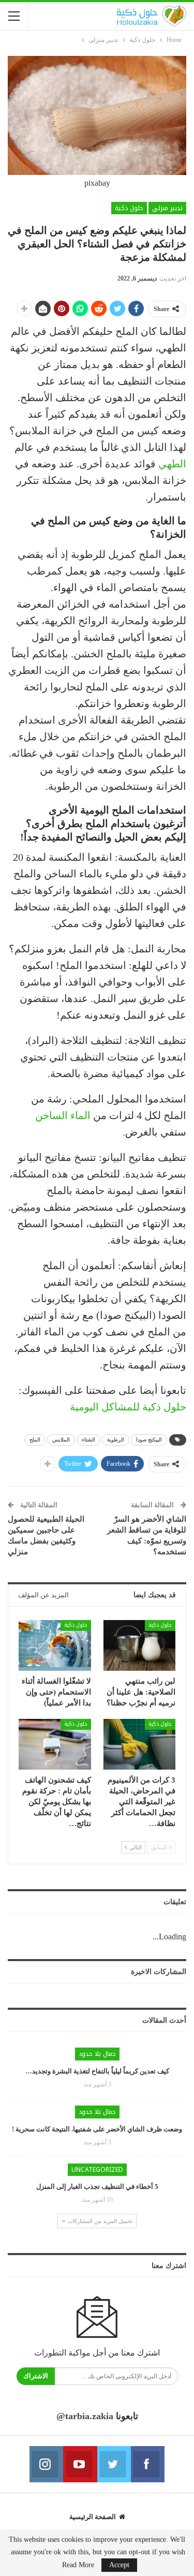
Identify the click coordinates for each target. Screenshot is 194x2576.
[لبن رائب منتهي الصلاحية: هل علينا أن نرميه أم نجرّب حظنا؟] (140, 1645)
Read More (78, 2565)
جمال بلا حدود (97, 2054)
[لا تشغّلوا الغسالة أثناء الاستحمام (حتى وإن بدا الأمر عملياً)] (55, 1645)
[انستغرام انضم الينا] (46, 2464)
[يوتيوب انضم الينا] (80, 2464)
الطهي (172, 464)
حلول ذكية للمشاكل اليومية (128, 1407)
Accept (119, 2565)
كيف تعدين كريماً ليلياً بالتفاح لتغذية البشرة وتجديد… (97, 2071)
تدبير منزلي (167, 208)
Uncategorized (97, 2170)
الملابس (61, 1440)
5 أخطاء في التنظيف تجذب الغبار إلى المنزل (97, 2187)
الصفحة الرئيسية (93, 2517)
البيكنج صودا (149, 1440)
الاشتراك (36, 2376)
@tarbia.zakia (85, 2416)
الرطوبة (116, 1440)
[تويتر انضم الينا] (114, 2464)
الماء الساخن (63, 1115)
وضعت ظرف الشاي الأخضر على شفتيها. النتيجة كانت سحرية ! (97, 2129)
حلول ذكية (129, 208)
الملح (35, 1440)
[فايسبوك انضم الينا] (148, 2464)
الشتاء (88, 1440)
